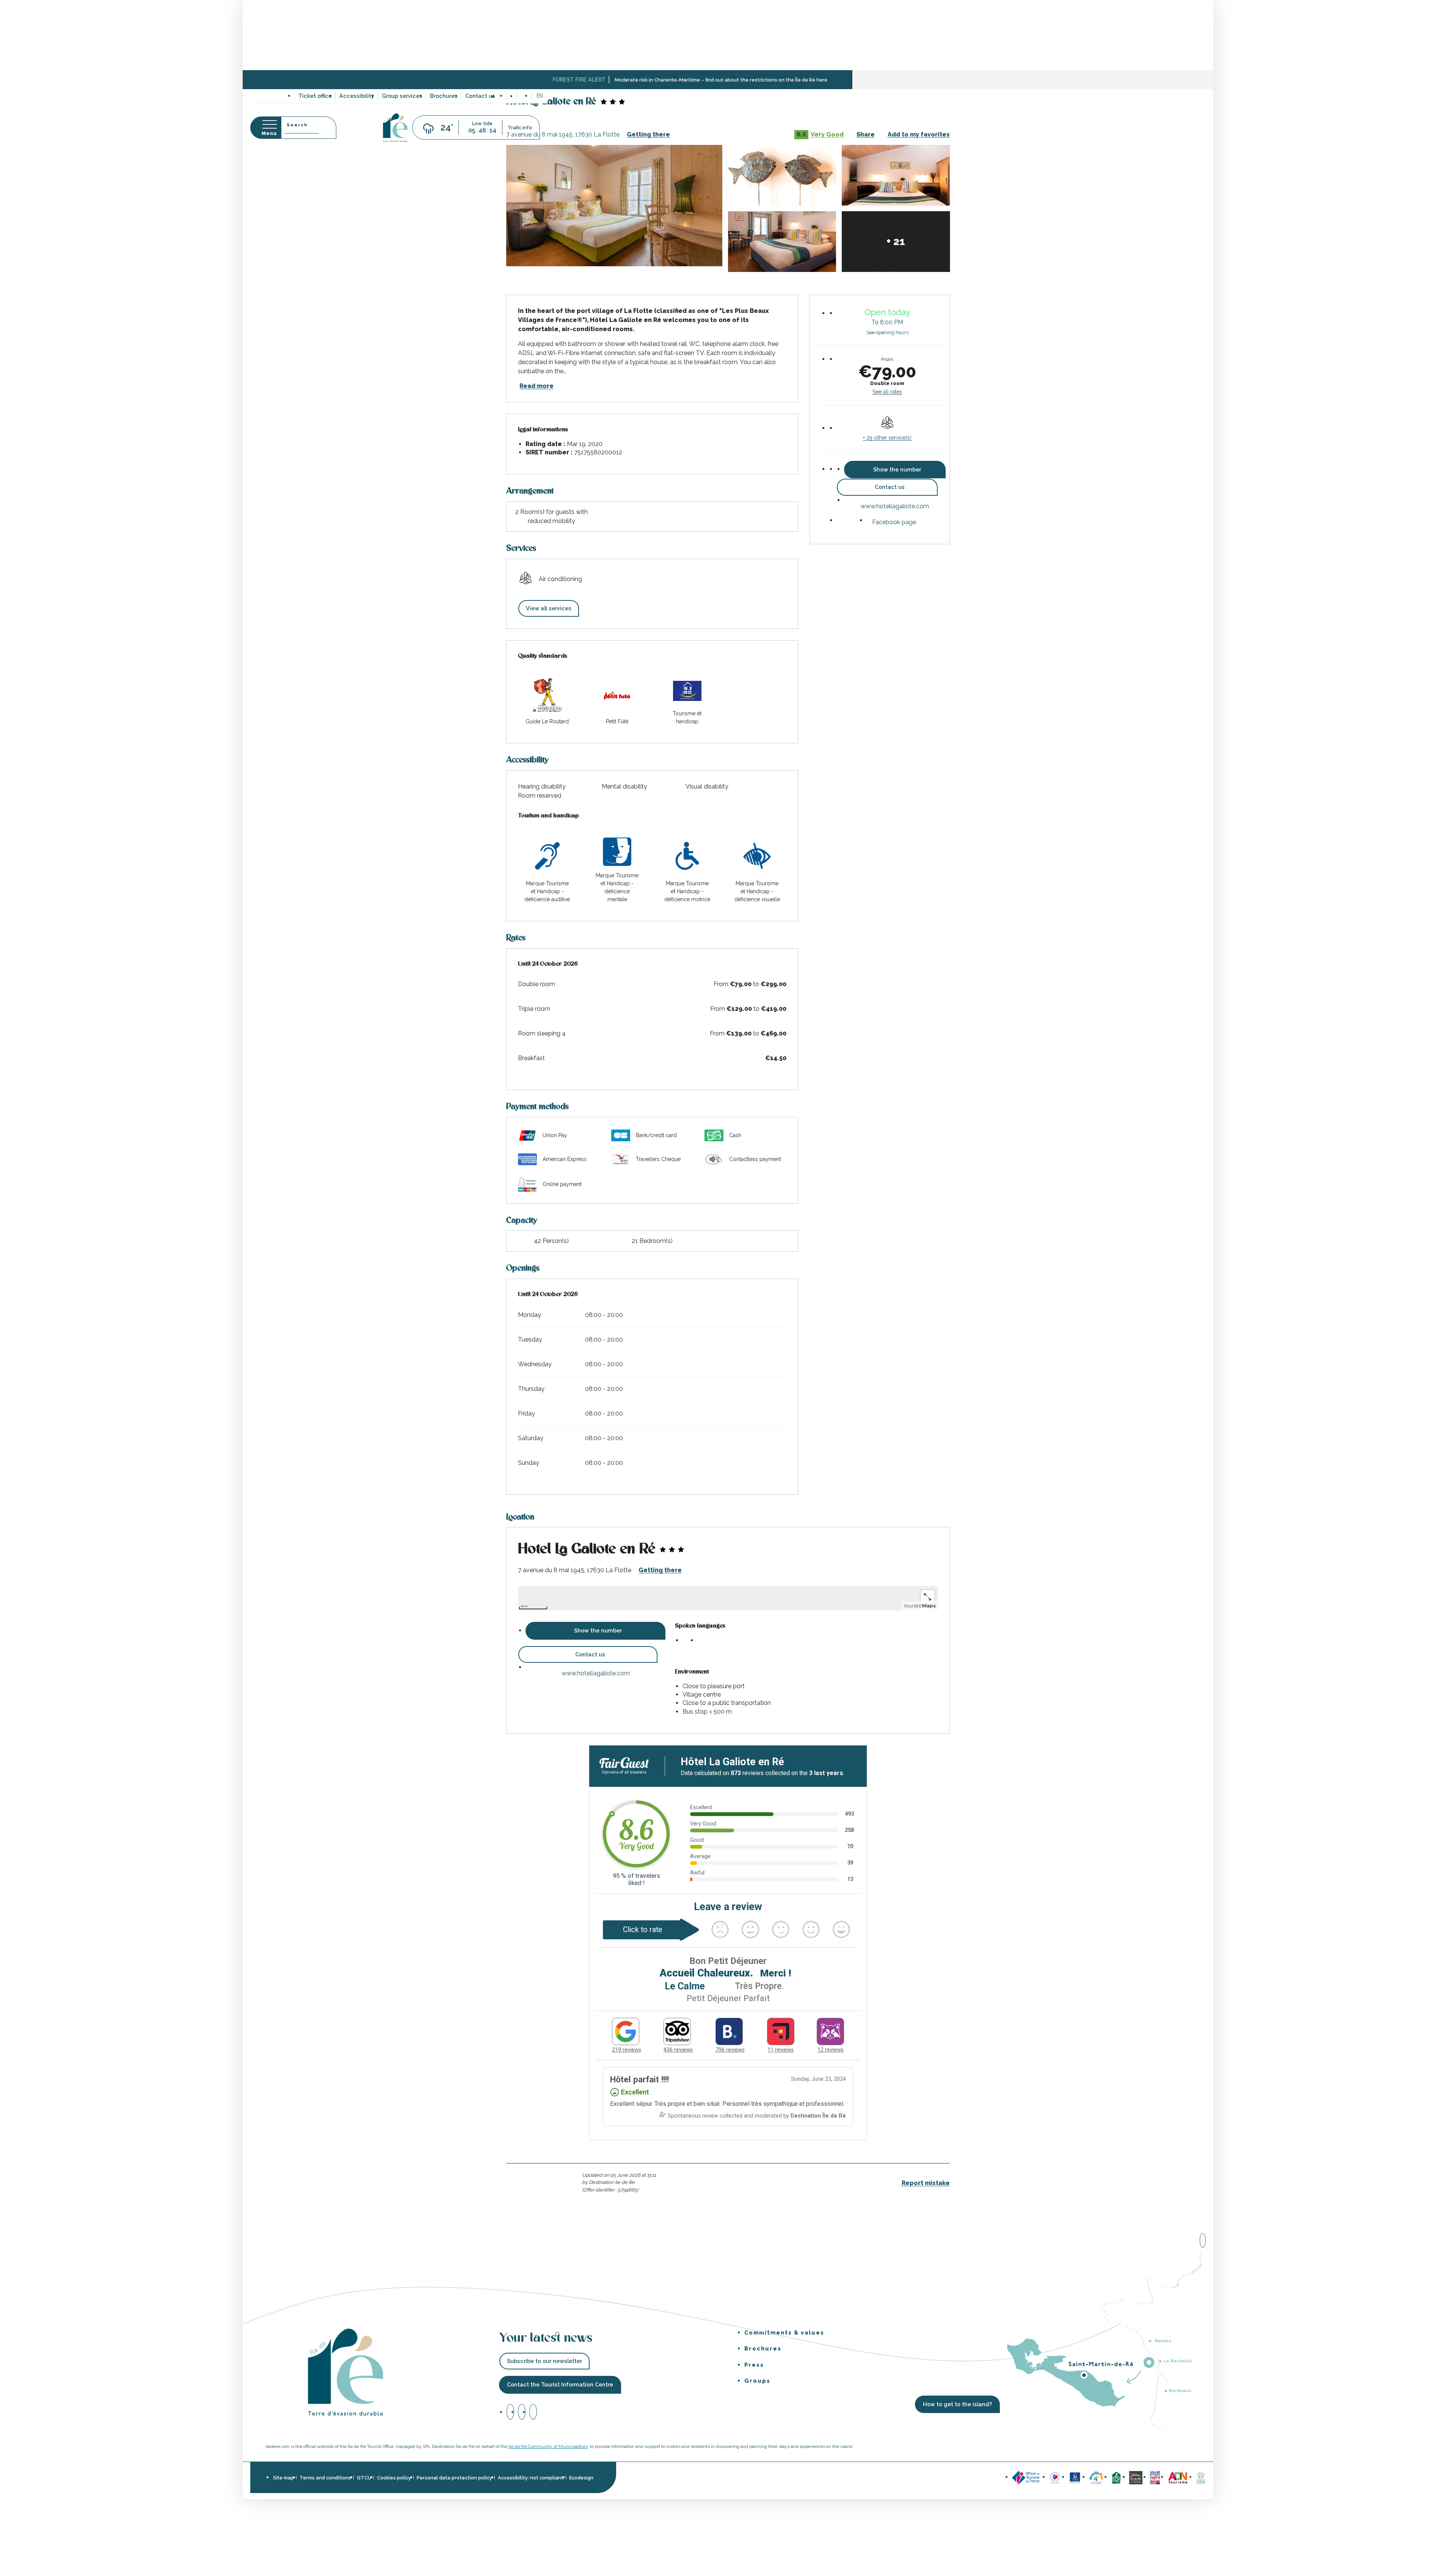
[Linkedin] (533, 2412)
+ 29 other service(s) (887, 438)
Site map (283, 2478)
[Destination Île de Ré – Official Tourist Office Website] (395, 128)
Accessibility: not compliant (531, 2478)
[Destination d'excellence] (1055, 2477)
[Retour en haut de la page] (1203, 2239)
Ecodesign (581, 2478)
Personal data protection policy (454, 2478)
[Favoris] (524, 96)
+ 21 (896, 241)
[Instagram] (522, 2412)
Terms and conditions (325, 2478)
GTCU (364, 2478)
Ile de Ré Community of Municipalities (548, 2446)
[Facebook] (510, 2412)
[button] (540, 96)
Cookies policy (394, 2478)
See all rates (887, 392)
